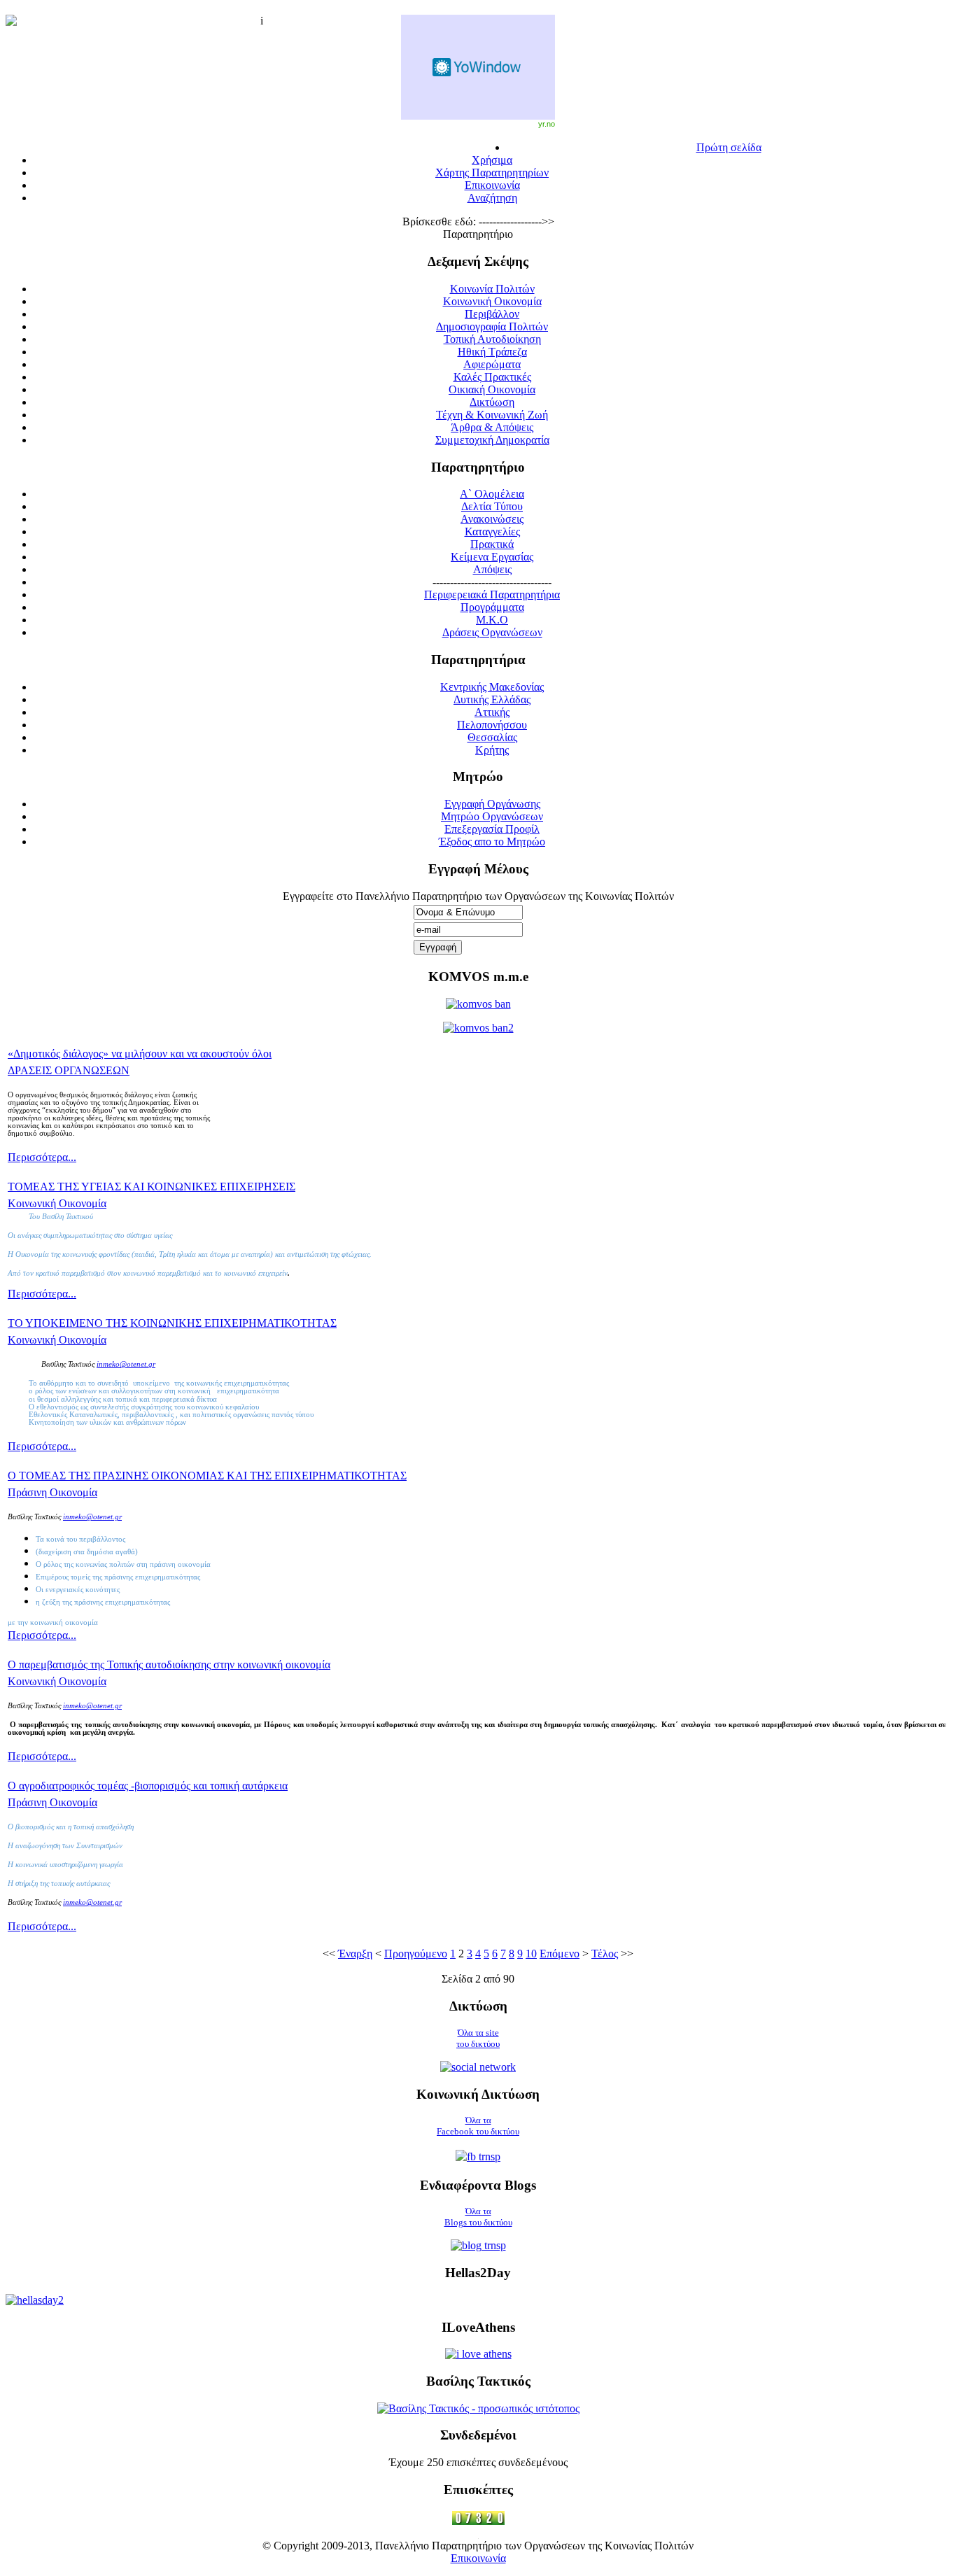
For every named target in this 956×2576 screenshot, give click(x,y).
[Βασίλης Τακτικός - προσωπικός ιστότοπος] (478, 2408)
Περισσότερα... (42, 1157)
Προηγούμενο (416, 1954)
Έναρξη (355, 1954)
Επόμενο (560, 1954)
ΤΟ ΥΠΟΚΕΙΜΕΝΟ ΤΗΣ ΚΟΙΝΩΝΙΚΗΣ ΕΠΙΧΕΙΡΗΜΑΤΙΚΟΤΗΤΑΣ (172, 1323)
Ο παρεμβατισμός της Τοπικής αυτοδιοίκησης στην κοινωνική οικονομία (169, 1664)
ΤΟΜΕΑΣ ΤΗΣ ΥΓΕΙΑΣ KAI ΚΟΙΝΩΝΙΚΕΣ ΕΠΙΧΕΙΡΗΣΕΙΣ (152, 1187)
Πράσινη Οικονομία (52, 1492)
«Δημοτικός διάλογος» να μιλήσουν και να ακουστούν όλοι (140, 1054)
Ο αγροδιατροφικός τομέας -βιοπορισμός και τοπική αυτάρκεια (148, 1786)
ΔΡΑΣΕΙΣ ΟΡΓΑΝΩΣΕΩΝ (69, 1070)
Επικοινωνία (478, 2558)
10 (531, 1954)
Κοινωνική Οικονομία (57, 1203)
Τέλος (605, 1954)
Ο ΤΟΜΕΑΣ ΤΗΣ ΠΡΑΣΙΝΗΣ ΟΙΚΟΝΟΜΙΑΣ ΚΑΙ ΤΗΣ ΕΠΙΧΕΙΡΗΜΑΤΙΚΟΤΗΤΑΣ (207, 1476)
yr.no (547, 124)
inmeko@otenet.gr (92, 1517)
